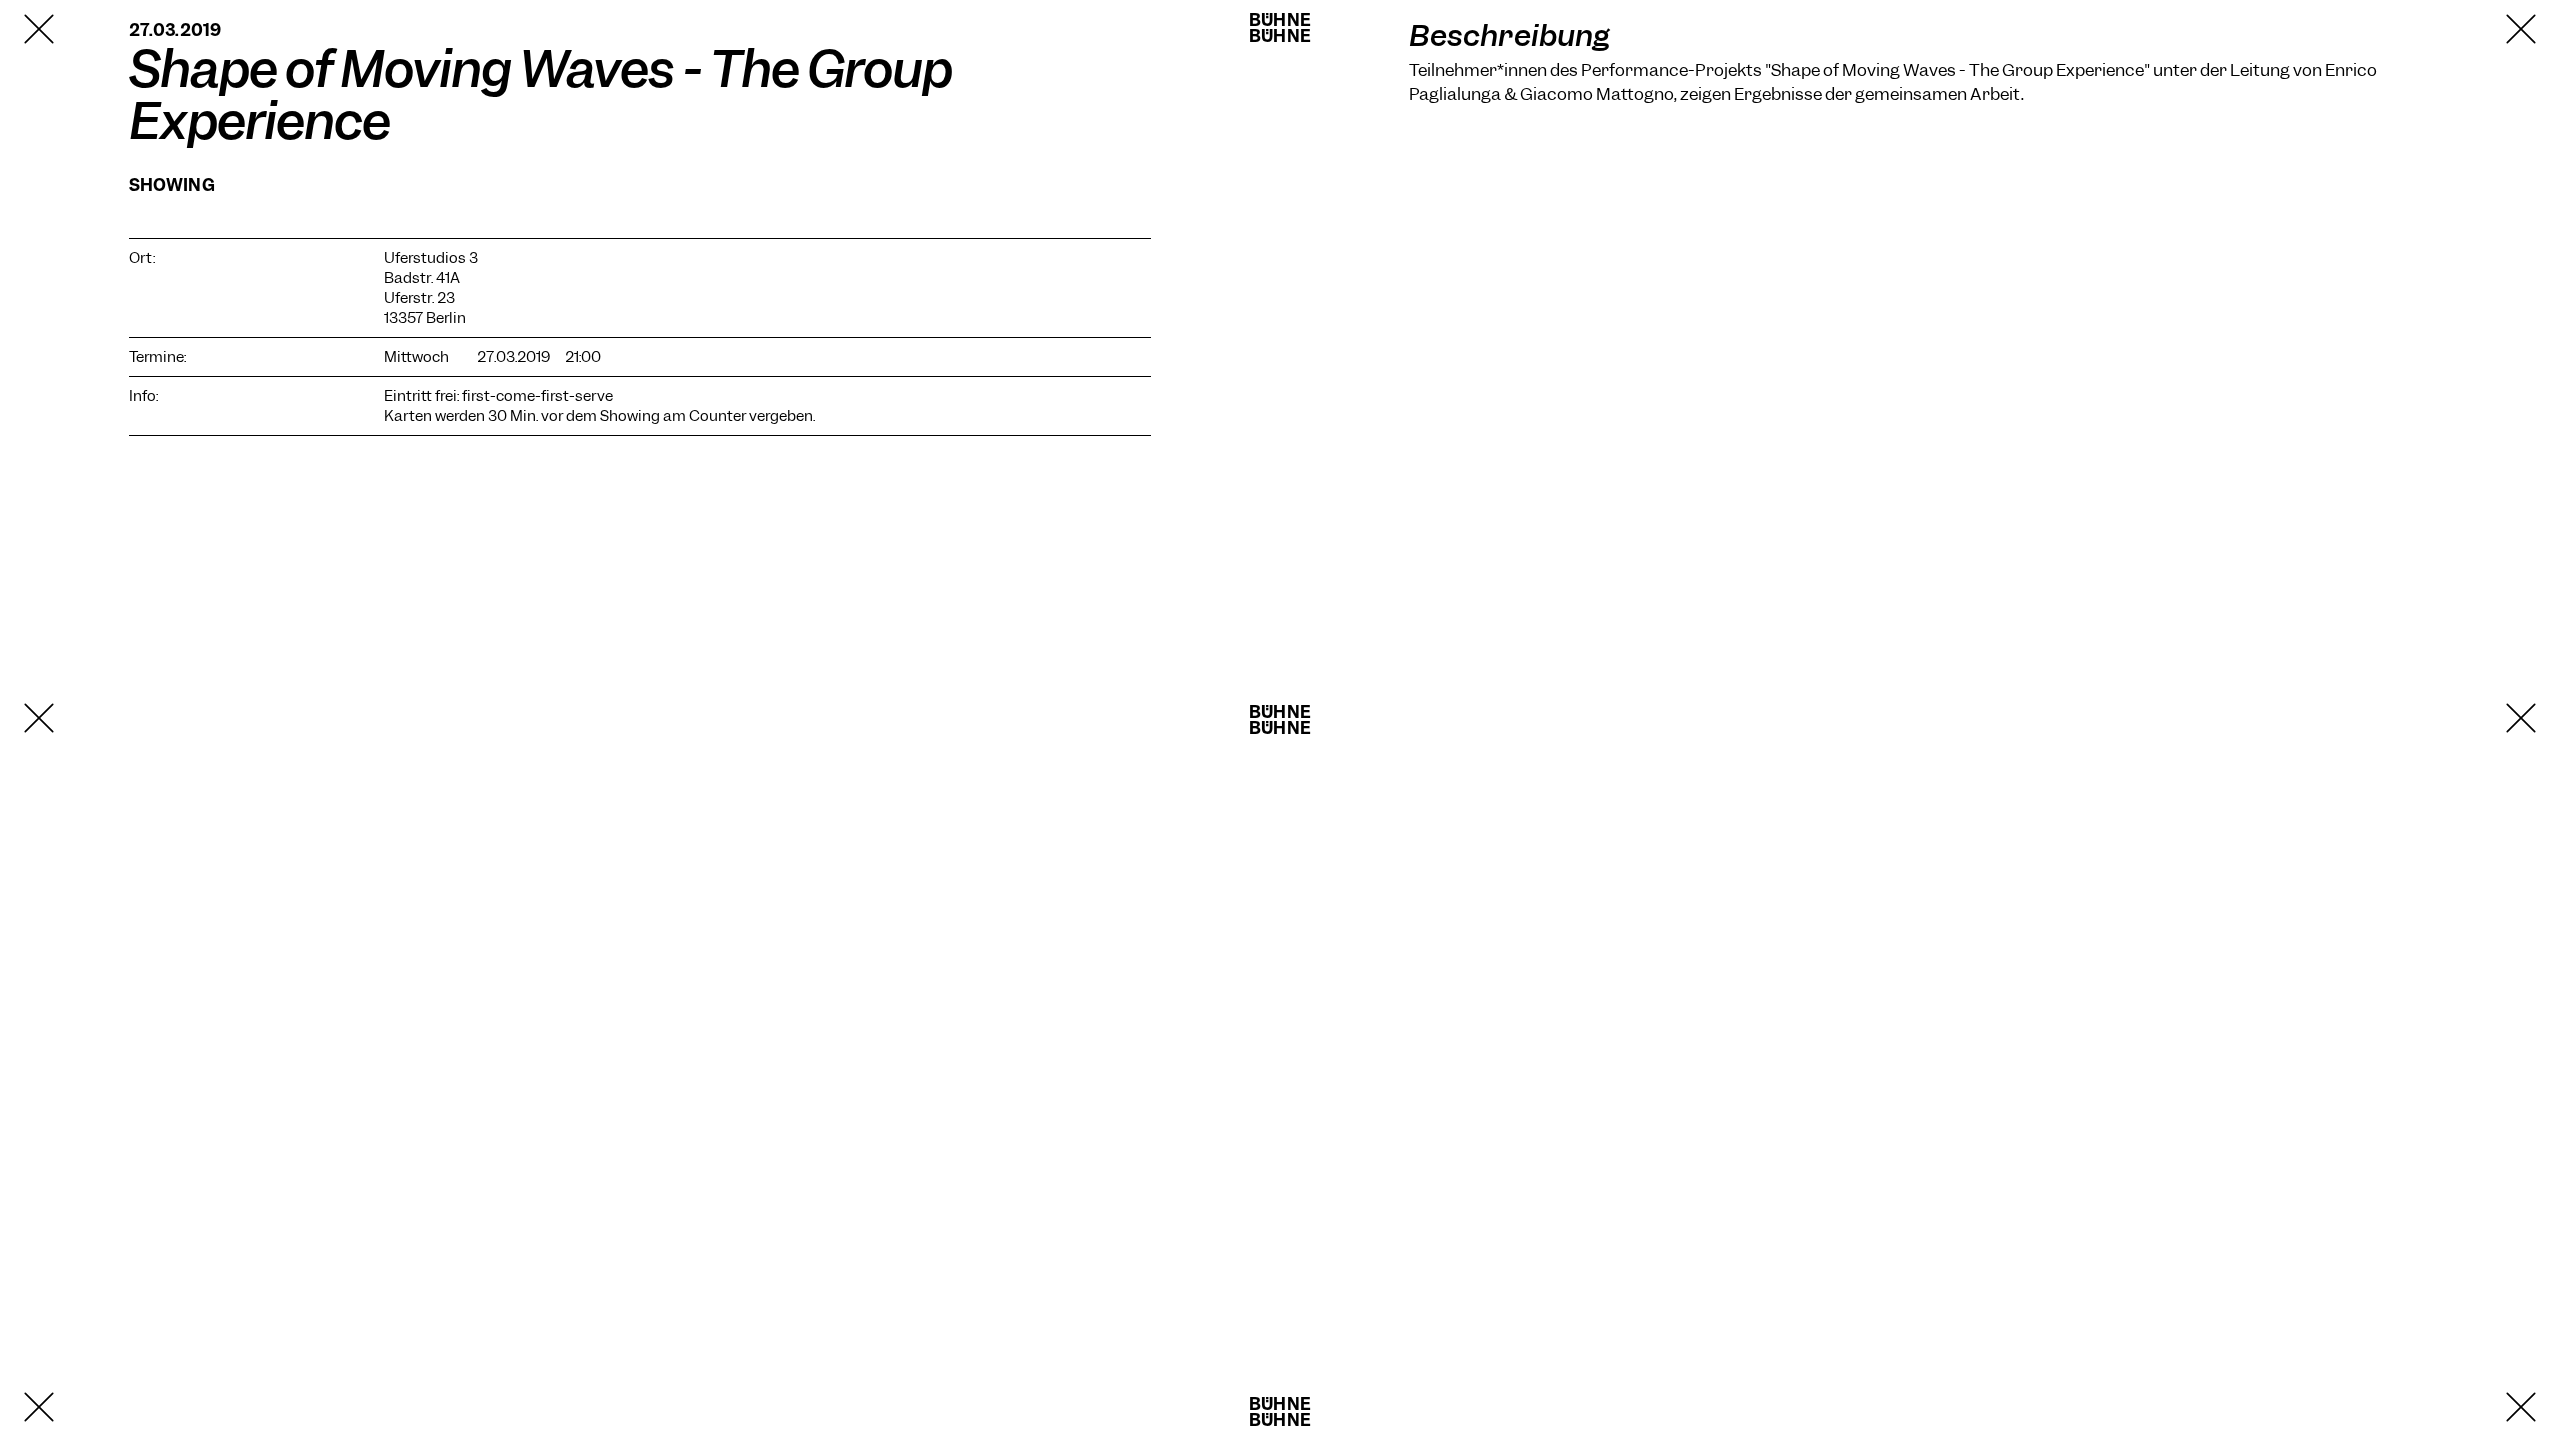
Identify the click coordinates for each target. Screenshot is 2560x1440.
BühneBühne (1280, 28)
